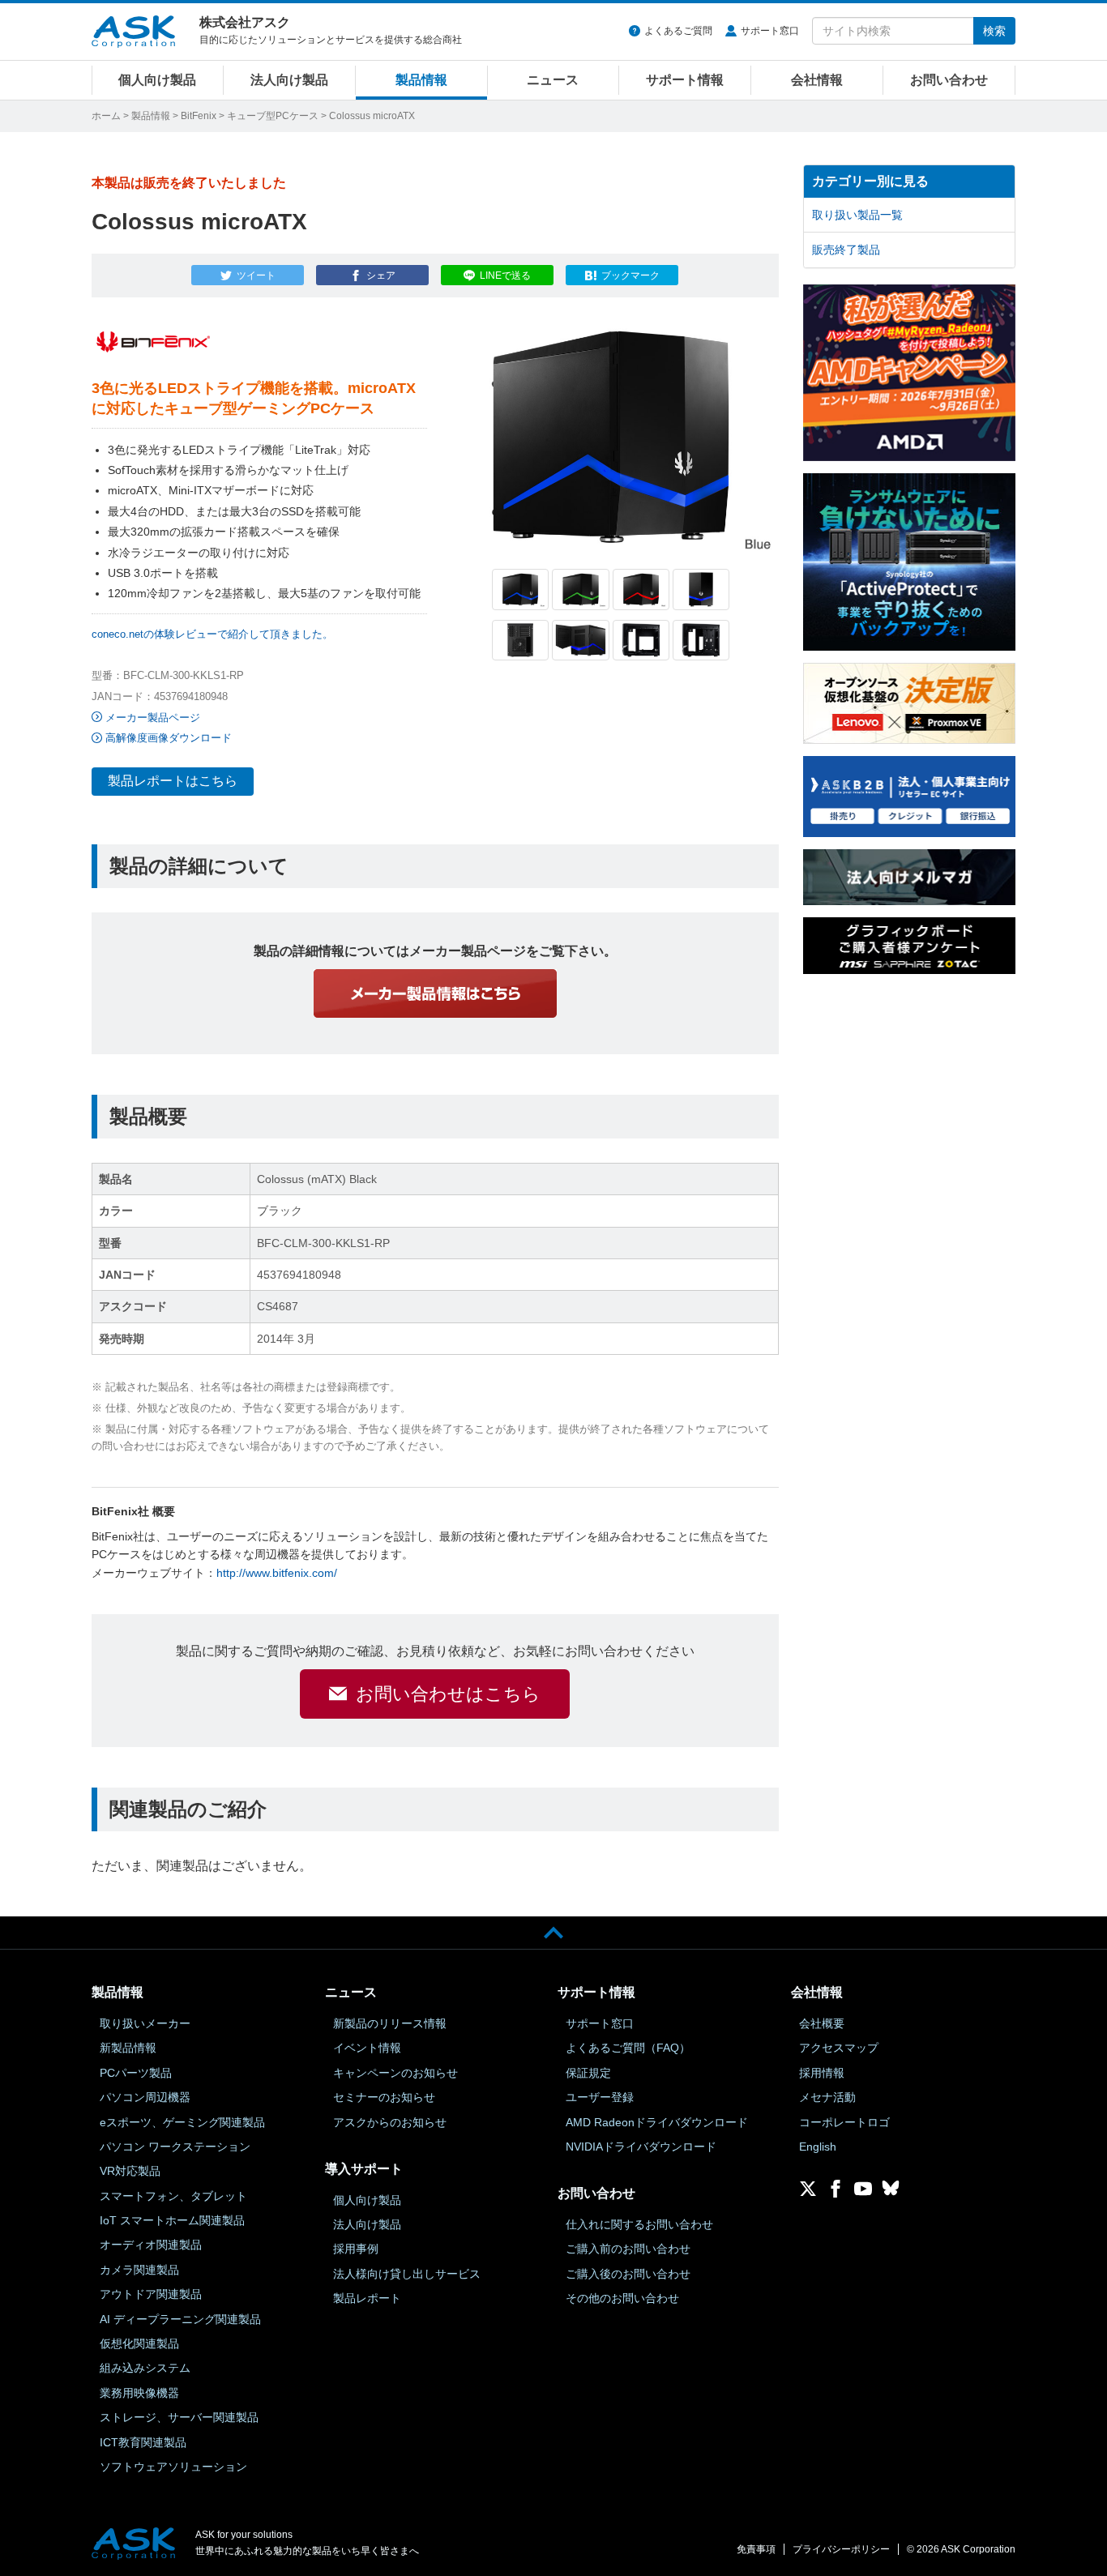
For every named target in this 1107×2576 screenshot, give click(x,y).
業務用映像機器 (139, 2393)
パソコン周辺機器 (145, 2097)
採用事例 (356, 2249)
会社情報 (817, 80)
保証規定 (588, 2073)
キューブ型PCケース (273, 116)
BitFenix (199, 116)
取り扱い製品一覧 (857, 215)
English (818, 2147)
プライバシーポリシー (841, 2549)
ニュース (553, 80)
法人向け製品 (289, 80)
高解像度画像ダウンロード (169, 738)
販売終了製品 (846, 250)
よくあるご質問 (678, 31)
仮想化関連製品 (139, 2343)
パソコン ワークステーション (175, 2147)
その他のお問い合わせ (622, 2298)
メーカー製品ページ (153, 718)
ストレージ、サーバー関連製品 (179, 2417)
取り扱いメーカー (145, 2023)
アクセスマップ (839, 2048)
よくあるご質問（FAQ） (628, 2048)
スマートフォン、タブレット (173, 2196)
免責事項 (756, 2549)
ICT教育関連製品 (143, 2442)
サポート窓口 (770, 31)
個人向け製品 (157, 80)
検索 (994, 31)
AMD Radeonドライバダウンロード (657, 2122)
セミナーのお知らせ (384, 2097)
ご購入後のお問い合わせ (628, 2274)
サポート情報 (685, 80)
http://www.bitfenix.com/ (277, 1573)
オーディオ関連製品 (151, 2245)
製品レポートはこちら (173, 781)
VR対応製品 (130, 2171)
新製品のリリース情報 (390, 2023)
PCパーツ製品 (136, 2073)
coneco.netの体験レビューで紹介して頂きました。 (212, 634)
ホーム (106, 116)
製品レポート (367, 2298)
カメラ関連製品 (139, 2270)
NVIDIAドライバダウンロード (641, 2147)
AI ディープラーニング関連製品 (180, 2319)
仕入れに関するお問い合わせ (639, 2224)
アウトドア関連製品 (151, 2294)
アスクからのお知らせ (390, 2122)
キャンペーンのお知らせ (395, 2073)
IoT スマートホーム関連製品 (172, 2220)
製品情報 (421, 80)
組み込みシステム (145, 2368)
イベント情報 (367, 2048)
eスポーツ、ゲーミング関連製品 (182, 2122)
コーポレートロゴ (844, 2122)
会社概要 (822, 2023)
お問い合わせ (949, 80)
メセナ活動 (827, 2097)
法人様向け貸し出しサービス (407, 2274)
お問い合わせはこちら (448, 1694)
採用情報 (822, 2073)
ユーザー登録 (600, 2097)
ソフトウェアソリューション (173, 2467)
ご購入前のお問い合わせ (628, 2249)
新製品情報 (128, 2048)
